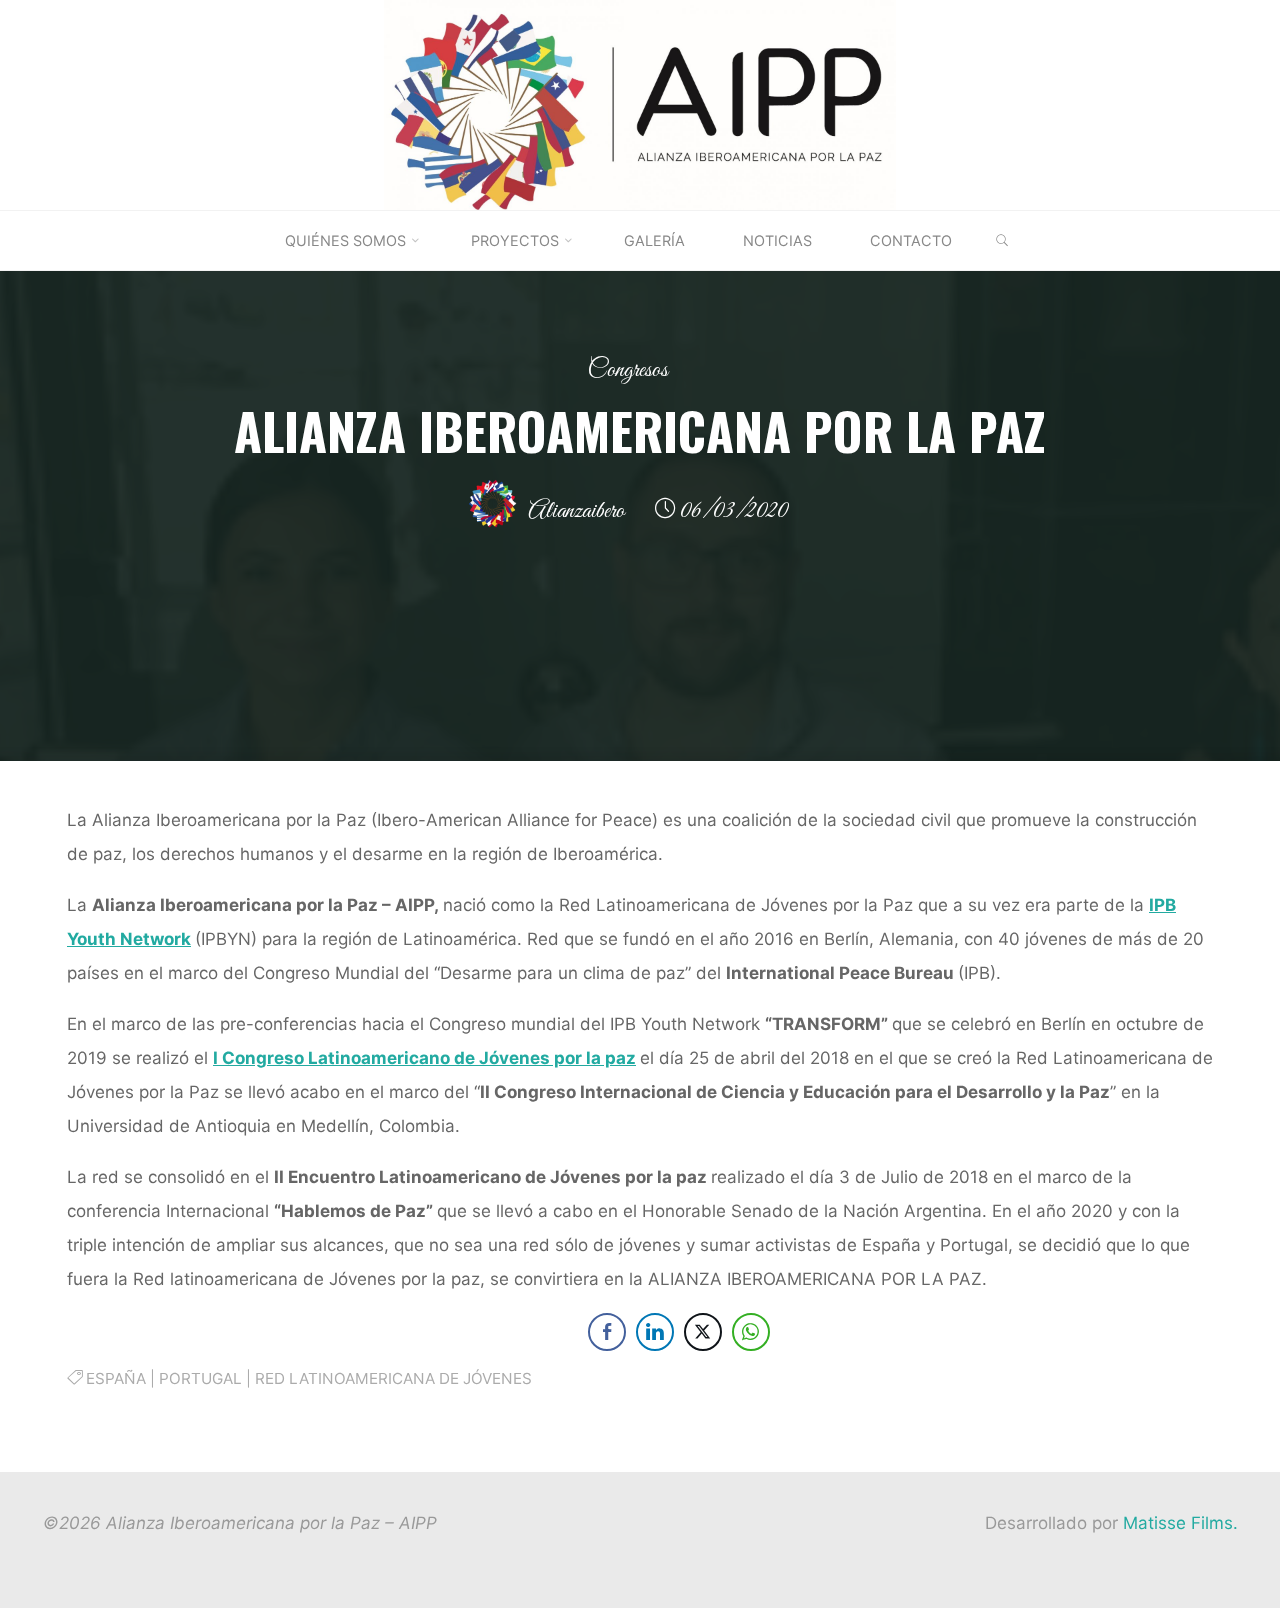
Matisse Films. (1180, 1523)
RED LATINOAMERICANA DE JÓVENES (393, 1378)
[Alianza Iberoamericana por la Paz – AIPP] (640, 104)
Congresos (628, 370)
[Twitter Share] (702, 1332)
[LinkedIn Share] (654, 1332)
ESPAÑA (116, 1378)
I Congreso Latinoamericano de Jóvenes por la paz (424, 1058)
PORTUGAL (200, 1378)
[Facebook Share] (606, 1332)
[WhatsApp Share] (750, 1332)
